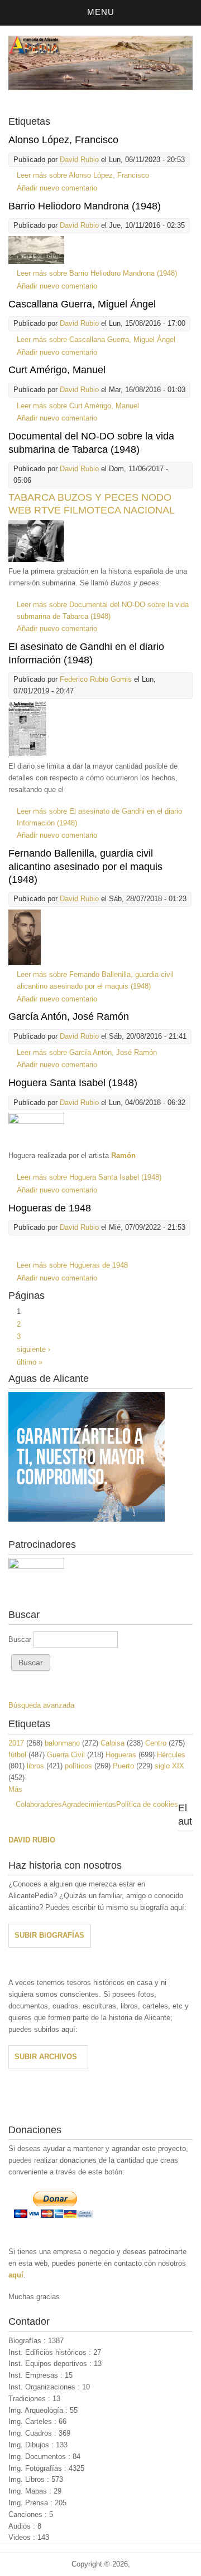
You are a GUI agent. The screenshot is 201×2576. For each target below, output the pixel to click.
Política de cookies (147, 1804)
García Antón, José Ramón (69, 1016)
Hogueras (121, 1755)
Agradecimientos (89, 1804)
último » (30, 1362)
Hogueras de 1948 (50, 1208)
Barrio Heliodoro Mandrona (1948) (85, 206)
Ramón (123, 1155)
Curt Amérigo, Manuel (57, 370)
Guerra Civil (66, 1755)
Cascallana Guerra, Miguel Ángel (82, 304)
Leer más (83, 175)
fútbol (17, 1755)
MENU (101, 12)
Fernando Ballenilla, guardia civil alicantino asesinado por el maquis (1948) (85, 866)
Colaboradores (39, 1804)
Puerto (123, 1766)
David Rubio (79, 160)
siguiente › (33, 1349)
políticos (78, 1766)
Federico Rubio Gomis (96, 679)
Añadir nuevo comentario (57, 188)
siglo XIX (169, 1766)
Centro (156, 1743)
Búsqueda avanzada (41, 1705)
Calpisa (113, 1743)
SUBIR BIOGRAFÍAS (49, 1935)
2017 (16, 1743)
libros (35, 1766)
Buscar (21, 1639)
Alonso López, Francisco (63, 140)
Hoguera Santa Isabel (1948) (73, 1083)
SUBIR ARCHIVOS (46, 2057)
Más (15, 1789)
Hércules (171, 1755)
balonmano (62, 1743)
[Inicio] (100, 88)
